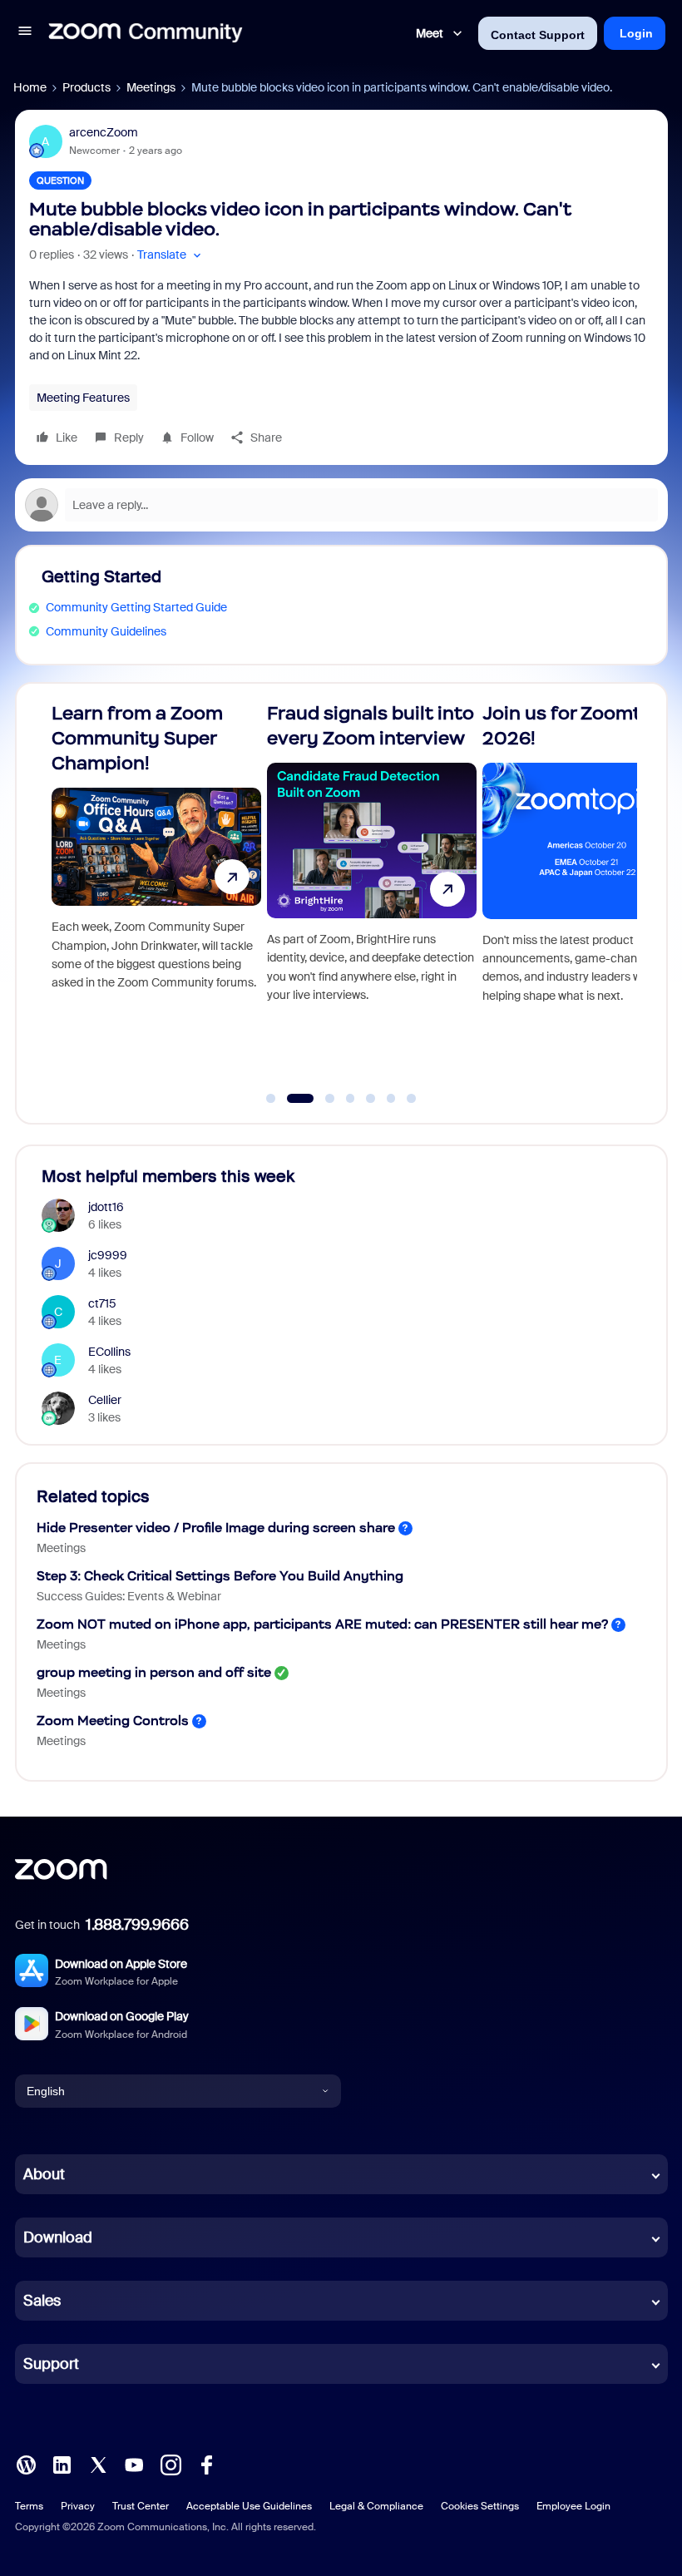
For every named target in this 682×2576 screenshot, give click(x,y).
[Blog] (26, 2464)
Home (30, 87)
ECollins (109, 1352)
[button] (25, 33)
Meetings (151, 87)
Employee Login (573, 2506)
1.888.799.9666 (137, 1925)
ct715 (102, 1303)
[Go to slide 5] (371, 1099)
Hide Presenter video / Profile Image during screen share (216, 1528)
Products (86, 87)
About (44, 2174)
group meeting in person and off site (154, 1672)
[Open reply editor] (341, 505)
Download (58, 2237)
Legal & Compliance (376, 2506)
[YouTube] (134, 2464)
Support (51, 2364)
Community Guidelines (106, 631)
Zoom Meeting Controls (113, 1721)
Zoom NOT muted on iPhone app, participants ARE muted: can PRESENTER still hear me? (322, 1624)
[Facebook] (206, 2464)
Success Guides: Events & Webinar (129, 1596)
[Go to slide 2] (291, 1099)
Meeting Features (83, 398)
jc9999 (108, 1255)
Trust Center (141, 2506)
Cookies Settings (480, 2506)
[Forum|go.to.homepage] (146, 33)
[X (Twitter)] (98, 2464)
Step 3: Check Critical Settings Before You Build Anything (220, 1576)
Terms (29, 2506)
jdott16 (106, 1207)
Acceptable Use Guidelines (249, 2506)
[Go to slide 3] (321, 1099)
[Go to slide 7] (412, 1099)
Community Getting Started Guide (136, 607)
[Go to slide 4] (350, 1099)
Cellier (105, 1400)
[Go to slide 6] (391, 1099)
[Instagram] (170, 2464)
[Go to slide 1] (271, 1099)
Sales (42, 2301)
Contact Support (538, 35)
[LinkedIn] (62, 2464)
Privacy (78, 2506)
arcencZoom (104, 132)
